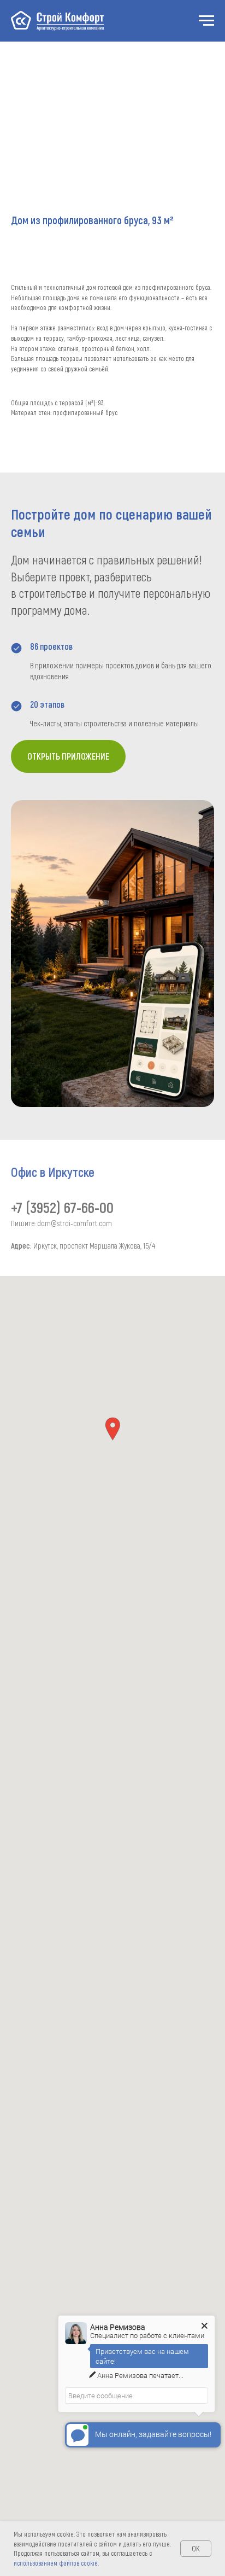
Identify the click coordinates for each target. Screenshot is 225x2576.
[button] (112, 1429)
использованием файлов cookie (56, 2563)
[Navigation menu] (206, 21)
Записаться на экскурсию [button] (55, 380)
